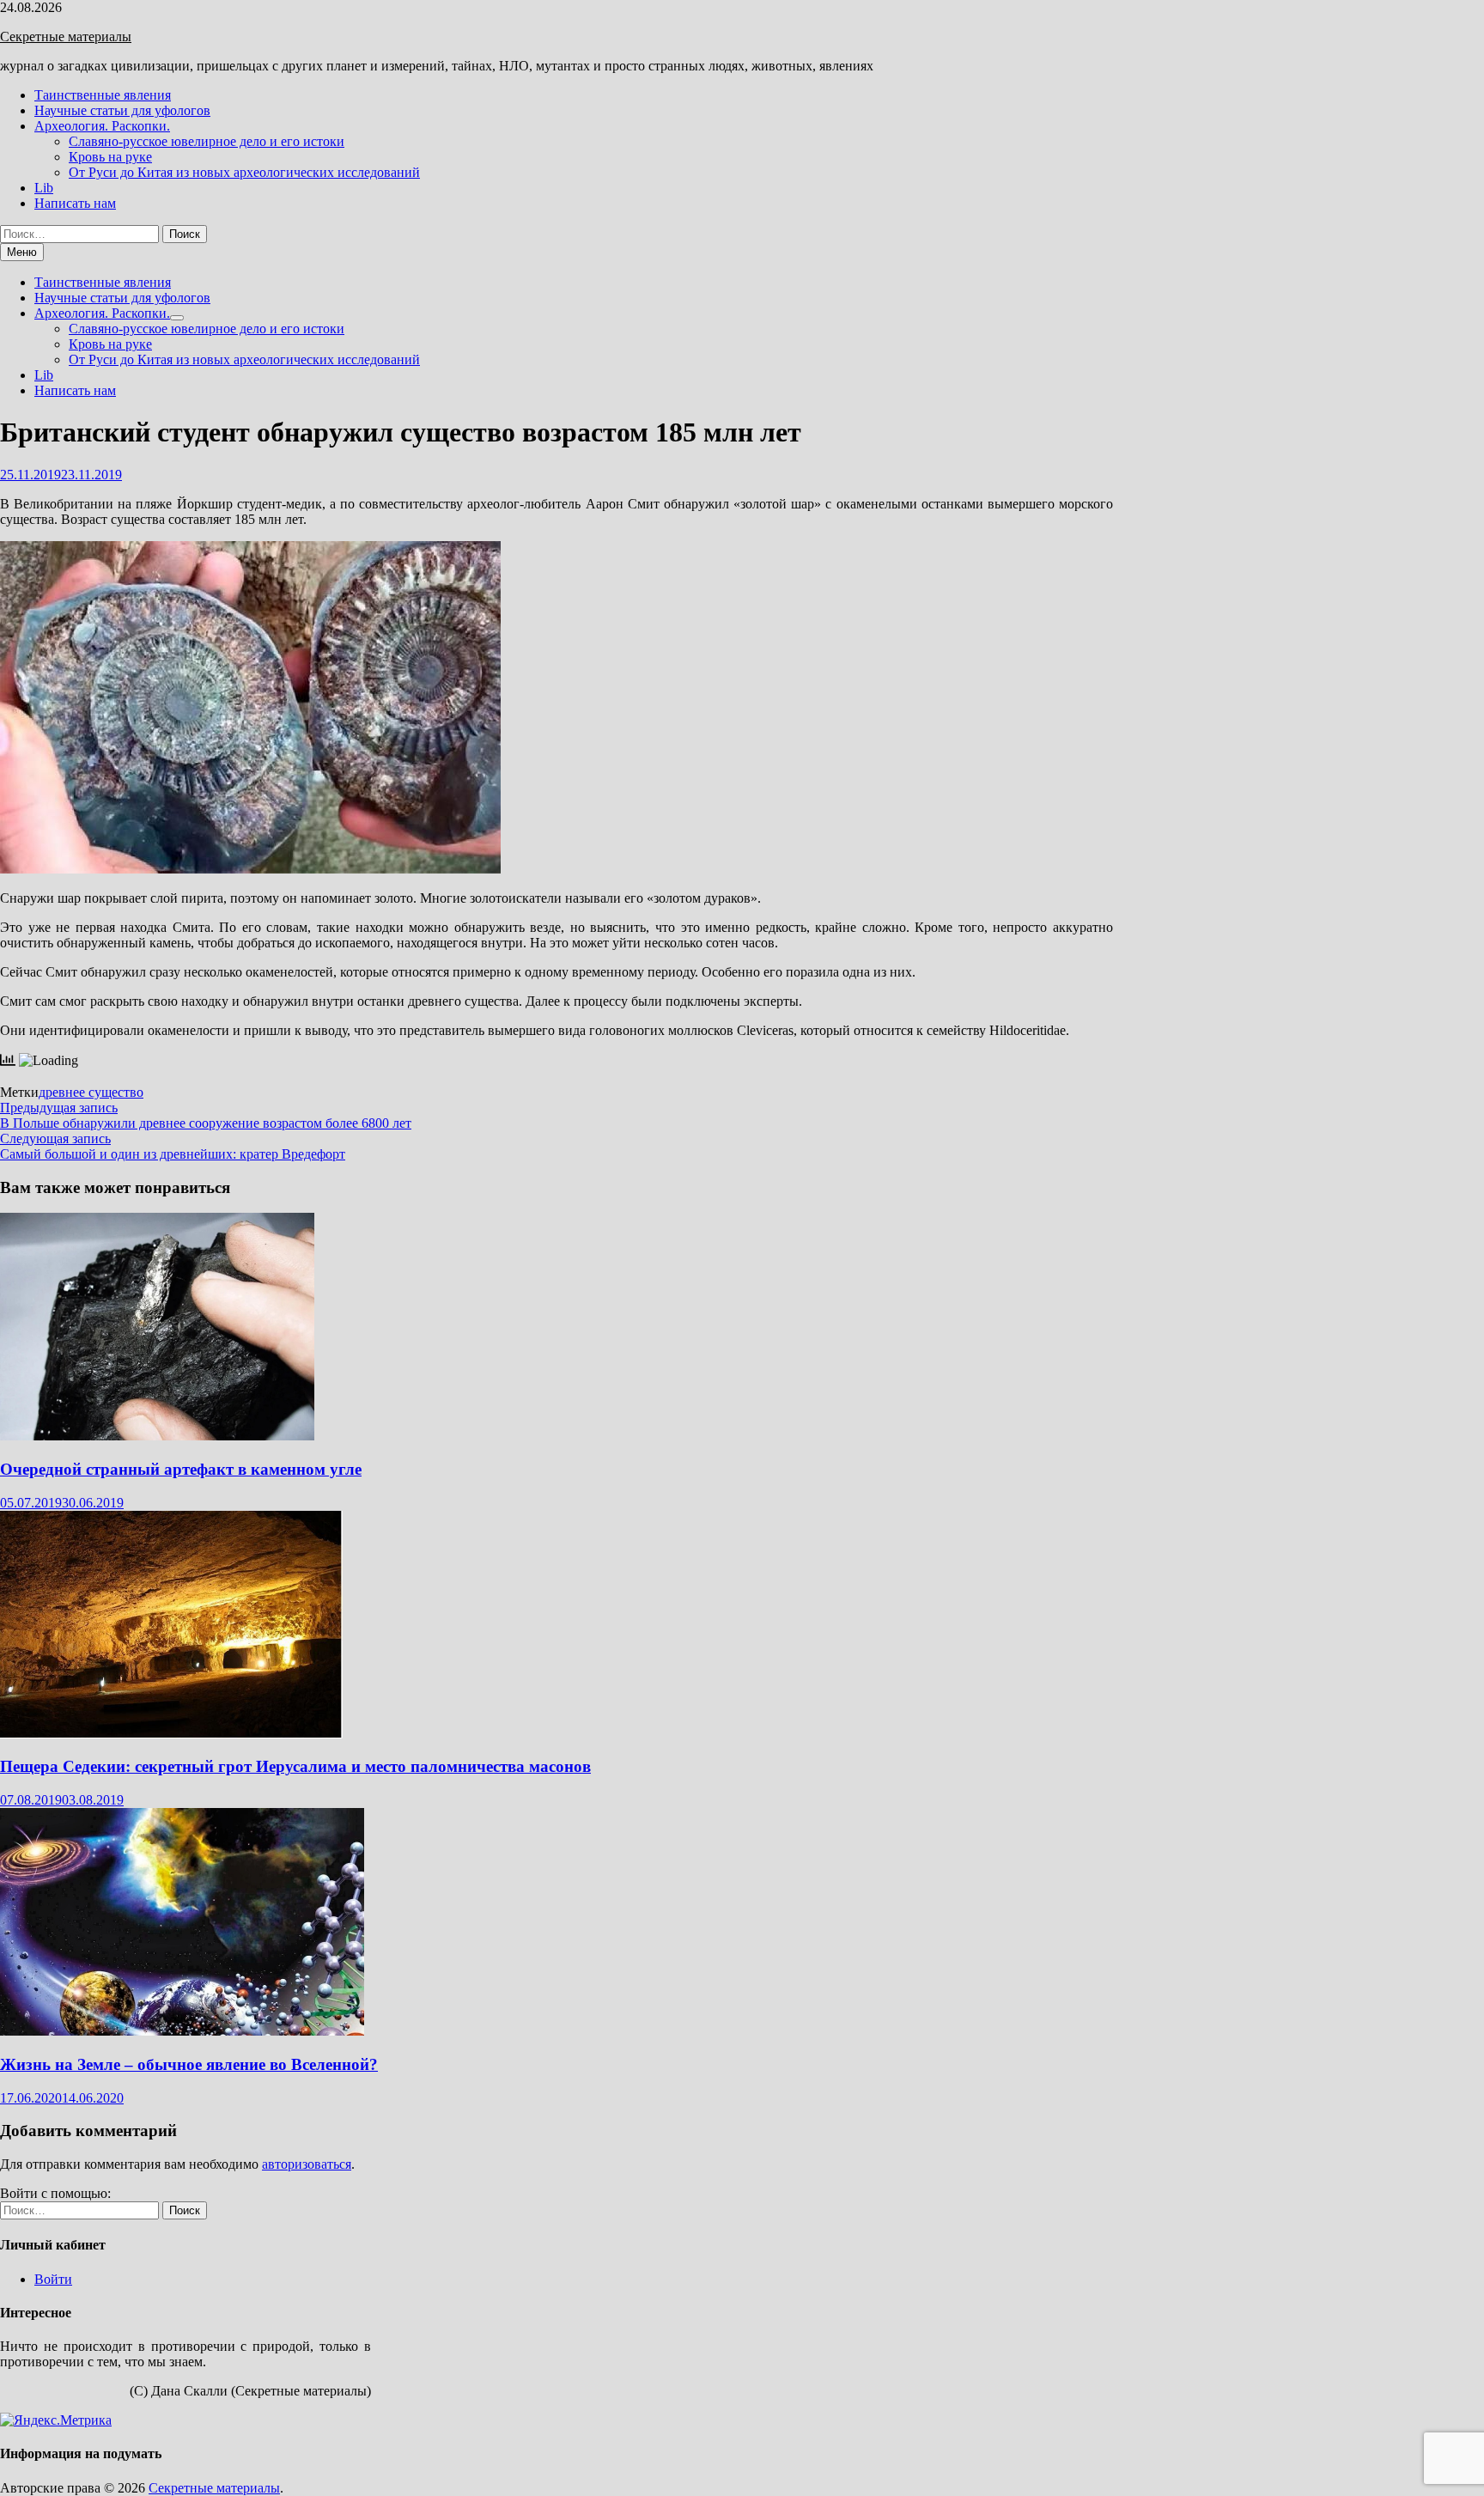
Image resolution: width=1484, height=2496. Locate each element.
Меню (22, 252)
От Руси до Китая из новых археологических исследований (244, 172)
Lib (44, 188)
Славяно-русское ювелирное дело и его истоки (207, 141)
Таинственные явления (103, 95)
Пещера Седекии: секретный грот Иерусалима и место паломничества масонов (295, 1766)
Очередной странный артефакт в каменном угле (181, 1469)
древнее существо (91, 1092)
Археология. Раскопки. (102, 126)
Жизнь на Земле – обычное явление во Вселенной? (189, 2064)
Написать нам (75, 203)
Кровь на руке (110, 157)
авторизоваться (307, 2164)
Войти (53, 2279)
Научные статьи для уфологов (122, 110)
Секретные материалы (66, 37)
